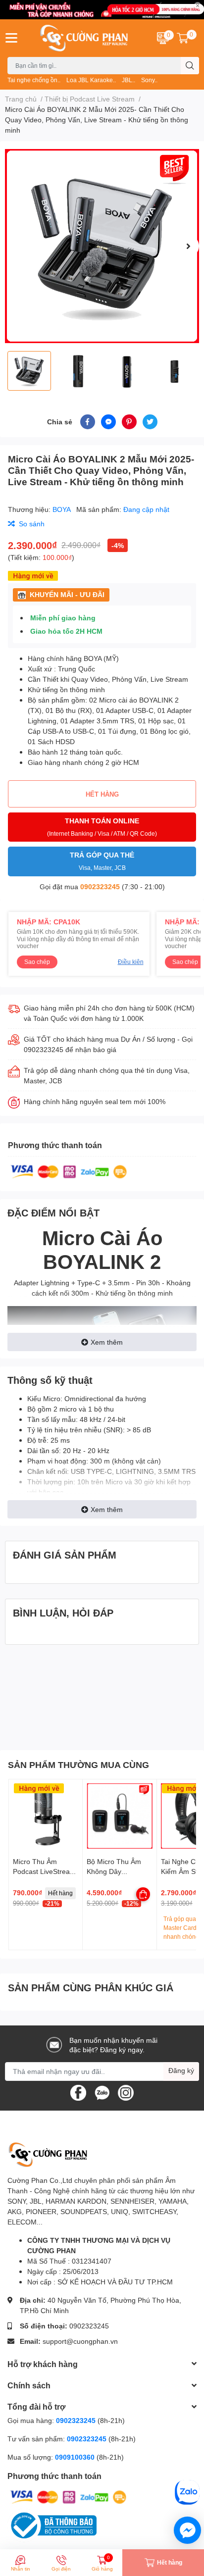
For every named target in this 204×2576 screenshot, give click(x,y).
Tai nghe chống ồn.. (34, 80)
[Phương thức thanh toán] (69, 1171)
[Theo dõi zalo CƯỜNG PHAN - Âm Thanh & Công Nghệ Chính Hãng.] (102, 2092)
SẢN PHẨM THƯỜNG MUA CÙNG (78, 1765)
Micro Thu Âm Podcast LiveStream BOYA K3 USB (44, 1871)
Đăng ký (181, 2070)
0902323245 (100, 886)
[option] (102, 246)
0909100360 (76, 2457)
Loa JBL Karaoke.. (91, 80)
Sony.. (149, 80)
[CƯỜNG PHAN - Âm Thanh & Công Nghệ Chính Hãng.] (85, 38)
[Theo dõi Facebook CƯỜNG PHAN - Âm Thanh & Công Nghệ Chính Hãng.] (78, 2092)
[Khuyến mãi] (102, 10)
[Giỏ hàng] (183, 38)
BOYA (62, 509)
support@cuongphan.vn (80, 2341)
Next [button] (188, 246)
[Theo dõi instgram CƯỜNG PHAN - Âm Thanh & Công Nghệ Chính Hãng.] (126, 2092)
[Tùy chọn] (143, 1894)
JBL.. (128, 80)
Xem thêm (107, 1342)
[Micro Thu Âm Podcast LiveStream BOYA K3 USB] (46, 1816)
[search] (190, 66)
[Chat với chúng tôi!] (187, 2530)
